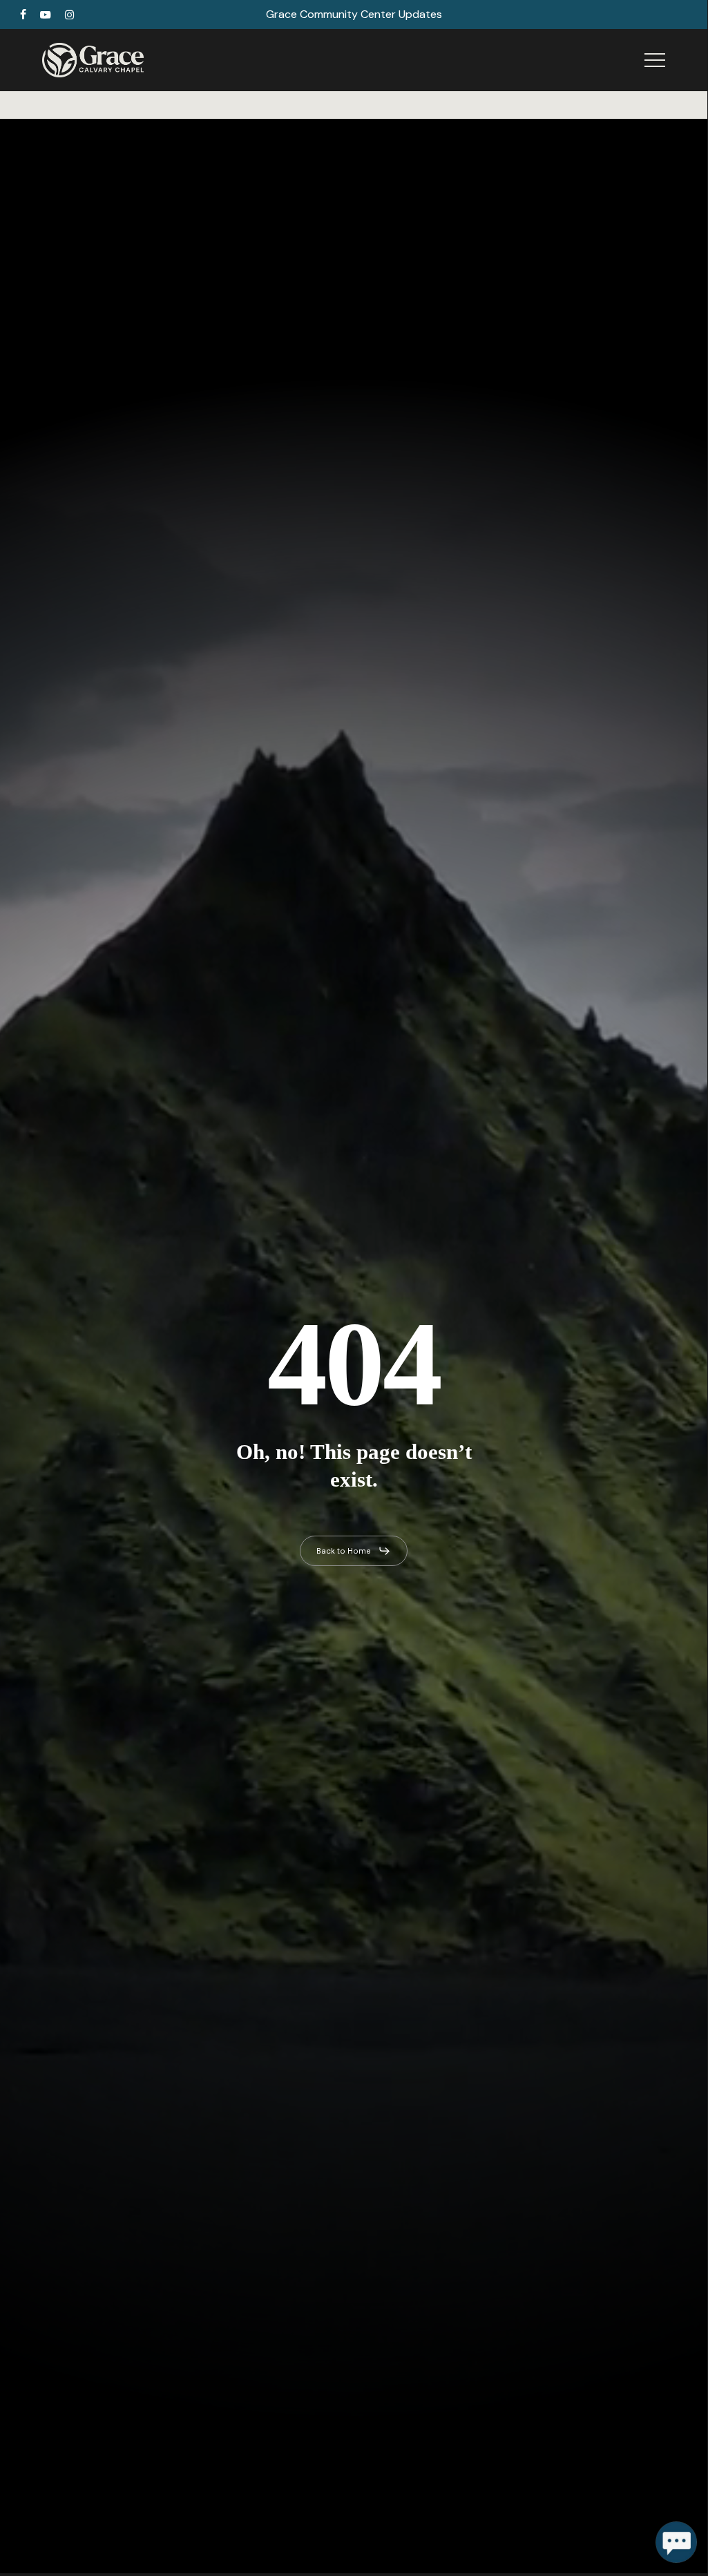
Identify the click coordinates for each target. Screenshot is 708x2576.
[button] (655, 60)
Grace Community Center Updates (354, 14)
